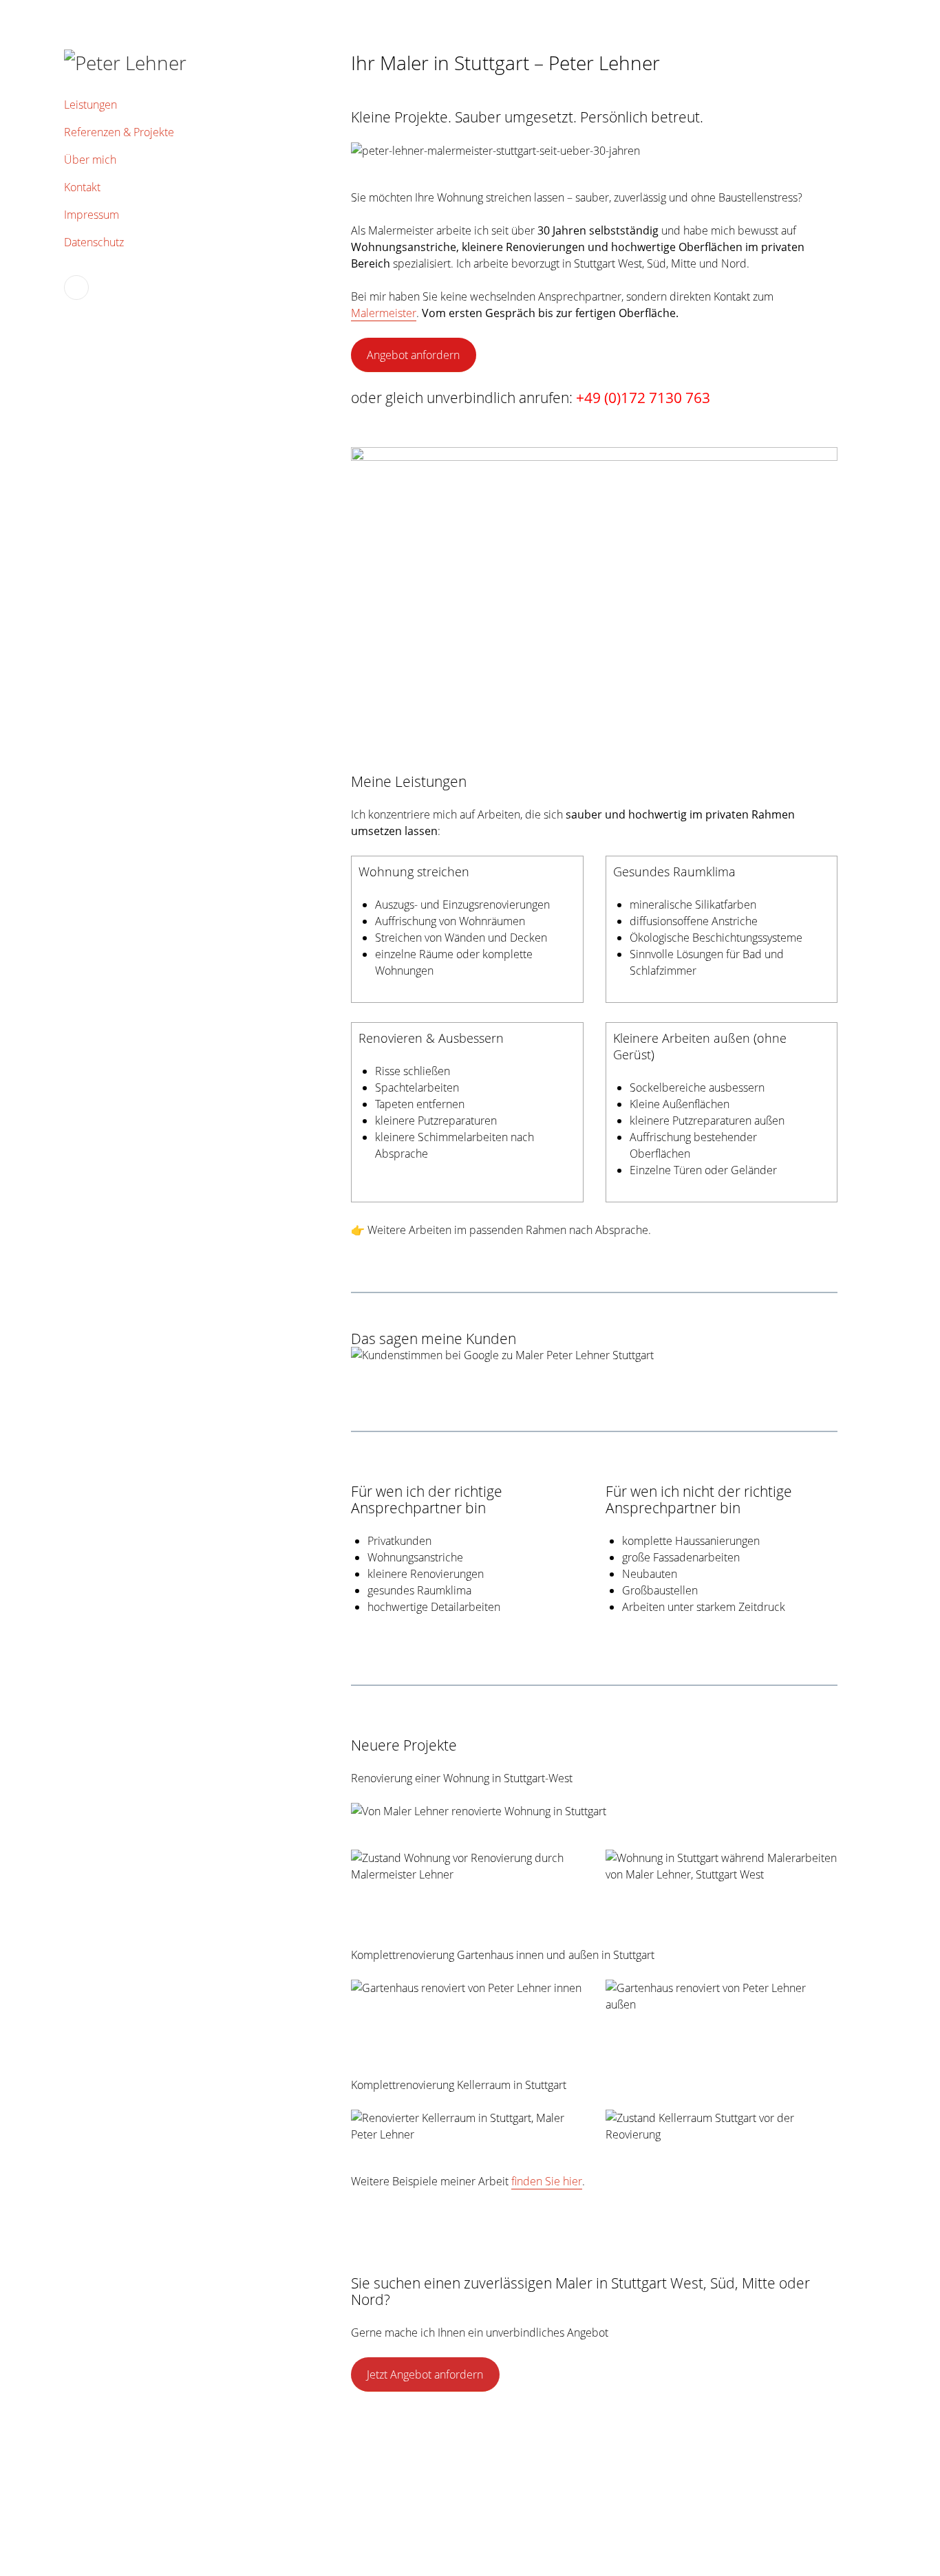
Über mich (90, 160)
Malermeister (384, 313)
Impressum (92, 215)
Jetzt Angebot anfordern (425, 2374)
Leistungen (90, 105)
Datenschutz (94, 242)
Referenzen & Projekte (119, 132)
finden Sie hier (547, 2181)
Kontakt (82, 187)
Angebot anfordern (413, 355)
